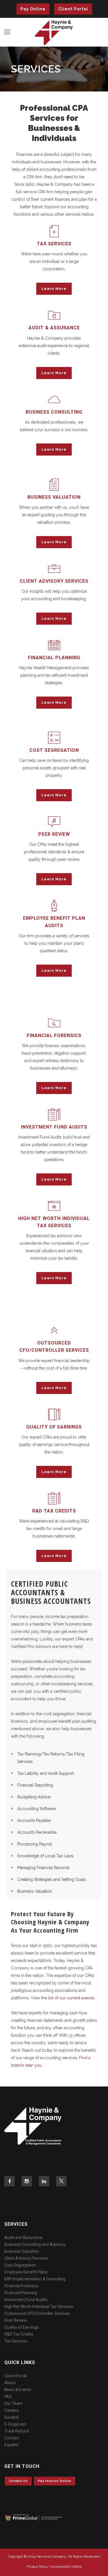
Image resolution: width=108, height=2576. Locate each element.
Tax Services (16, 2341)
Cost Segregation (20, 2265)
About (10, 2383)
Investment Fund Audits (26, 2300)
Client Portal (73, 9)
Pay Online (33, 9)
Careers (12, 2410)
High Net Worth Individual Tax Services (39, 2307)
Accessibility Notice (66, 2567)
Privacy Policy (37, 2567)
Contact (12, 2438)
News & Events (18, 2390)
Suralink (12, 2417)
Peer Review (16, 2320)
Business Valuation (22, 2251)
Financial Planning (21, 2293)
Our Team (13, 2403)
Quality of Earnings (21, 2327)
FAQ (8, 2397)
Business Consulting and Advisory (35, 2244)
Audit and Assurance (23, 2237)
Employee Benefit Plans (26, 2272)
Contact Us (18, 2481)
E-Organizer (15, 2424)
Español (12, 2445)
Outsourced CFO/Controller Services (37, 2313)
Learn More (54, 289)
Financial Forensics (21, 2286)
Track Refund (17, 2431)
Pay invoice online (55, 2481)
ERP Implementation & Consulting (35, 2279)
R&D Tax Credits (19, 2334)
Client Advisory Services (26, 2258)
